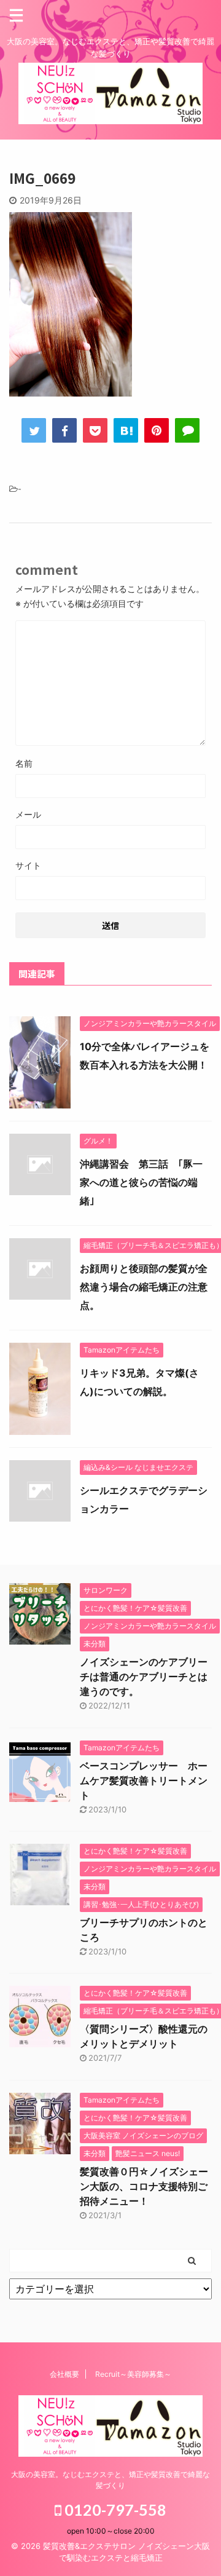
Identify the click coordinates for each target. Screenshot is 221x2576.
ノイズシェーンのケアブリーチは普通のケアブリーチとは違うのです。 (144, 1677)
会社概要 (64, 2374)
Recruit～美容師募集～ (133, 2374)
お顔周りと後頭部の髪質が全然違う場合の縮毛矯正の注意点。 (144, 1287)
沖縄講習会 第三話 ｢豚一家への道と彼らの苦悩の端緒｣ (141, 1182)
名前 (24, 763)
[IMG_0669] (126, 430)
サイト (28, 865)
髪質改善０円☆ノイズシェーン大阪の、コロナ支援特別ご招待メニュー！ (144, 2186)
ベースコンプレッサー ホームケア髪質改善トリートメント (144, 1780)
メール (28, 814)
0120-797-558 (114, 2510)
